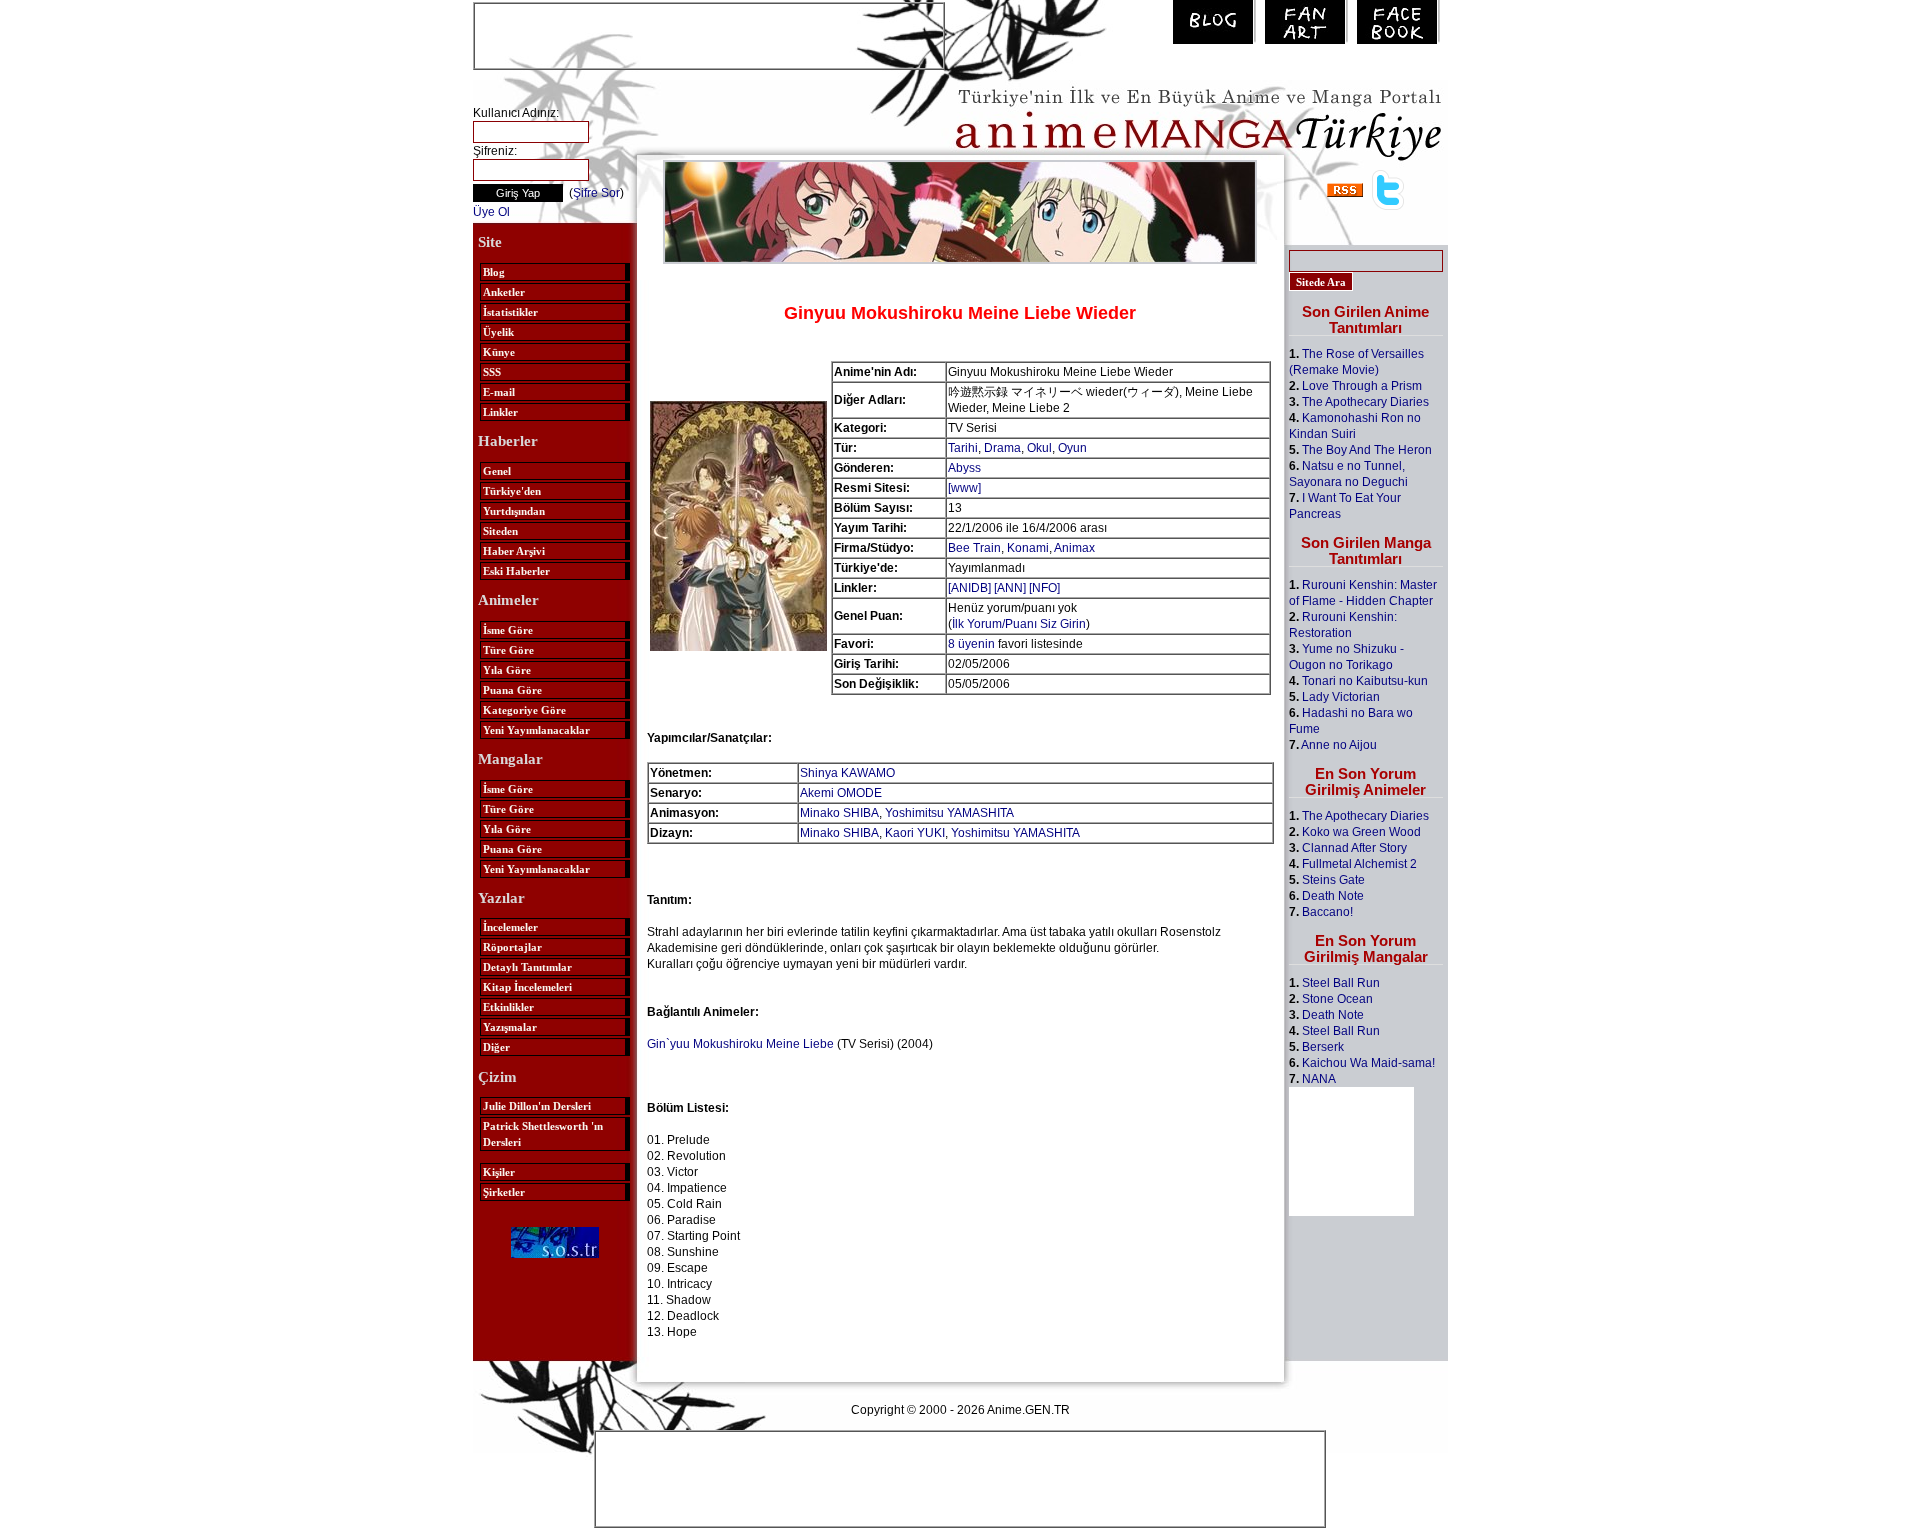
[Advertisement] (709, 34)
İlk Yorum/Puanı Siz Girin (1019, 624)
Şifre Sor (596, 193)
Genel (497, 471)
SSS (492, 372)
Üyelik (498, 332)
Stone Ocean (1337, 999)
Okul (1039, 448)
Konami (1028, 548)
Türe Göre (508, 650)
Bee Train (974, 548)
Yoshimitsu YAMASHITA (949, 813)
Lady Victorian (1341, 697)
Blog (494, 272)
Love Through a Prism (1362, 386)
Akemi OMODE (841, 793)
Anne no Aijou (1339, 745)
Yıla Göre (507, 670)
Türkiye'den (512, 491)
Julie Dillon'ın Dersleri (537, 1106)
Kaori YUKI (915, 833)
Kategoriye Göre (524, 710)
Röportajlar (512, 947)
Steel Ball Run (1341, 983)
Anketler (504, 292)
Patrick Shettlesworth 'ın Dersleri (543, 1134)
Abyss (964, 468)
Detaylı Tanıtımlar (527, 967)
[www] (964, 488)
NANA (1319, 1079)
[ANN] (1010, 588)
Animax (1074, 548)
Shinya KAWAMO (847, 773)
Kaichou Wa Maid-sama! (1368, 1063)
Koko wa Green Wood (1361, 832)
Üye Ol (491, 212)
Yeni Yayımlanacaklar (536, 730)
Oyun (1072, 448)
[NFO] (1044, 588)
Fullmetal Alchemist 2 (1359, 864)
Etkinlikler (508, 1007)
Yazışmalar (510, 1027)
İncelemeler (510, 927)
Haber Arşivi (514, 551)
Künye (499, 352)
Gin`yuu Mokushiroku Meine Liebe (740, 1044)
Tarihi (963, 448)
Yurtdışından (514, 511)
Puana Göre (512, 690)
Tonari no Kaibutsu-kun (1365, 681)
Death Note (1333, 896)
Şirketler (504, 1192)
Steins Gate (1333, 880)
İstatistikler (510, 312)
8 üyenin (971, 644)
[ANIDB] (969, 588)
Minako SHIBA (839, 813)
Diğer (496, 1047)
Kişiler (499, 1172)
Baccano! (1327, 912)
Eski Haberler (516, 571)
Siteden (500, 531)
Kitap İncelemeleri (527, 987)
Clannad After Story (1354, 848)
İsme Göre (508, 630)
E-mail (499, 392)
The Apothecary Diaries (1365, 402)
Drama (1002, 448)
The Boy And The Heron (1367, 450)
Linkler (500, 412)
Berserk (1323, 1047)
